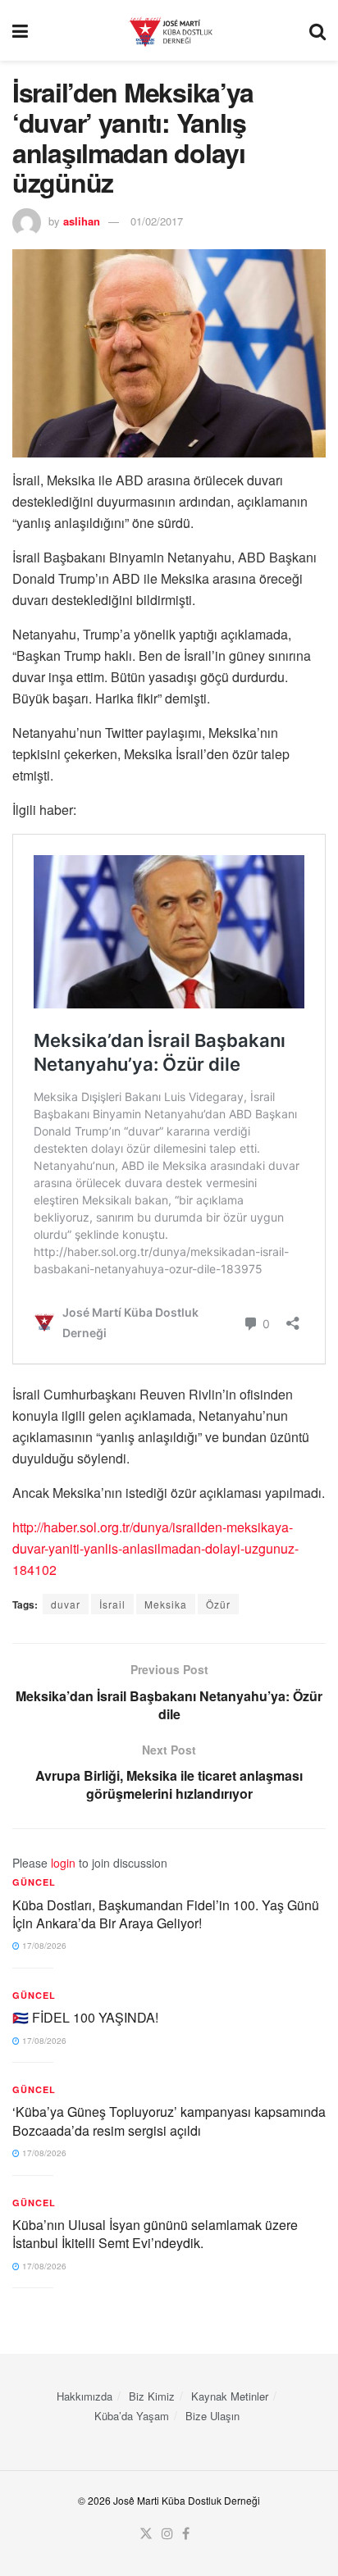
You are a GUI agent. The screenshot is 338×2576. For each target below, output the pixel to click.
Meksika (166, 1604)
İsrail (112, 1604)
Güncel (34, 1882)
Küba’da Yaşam (132, 2416)
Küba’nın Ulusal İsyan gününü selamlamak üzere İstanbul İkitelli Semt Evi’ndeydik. (155, 2234)
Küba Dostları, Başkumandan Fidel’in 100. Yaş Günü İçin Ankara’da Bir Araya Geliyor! (166, 1914)
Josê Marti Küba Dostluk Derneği (187, 2500)
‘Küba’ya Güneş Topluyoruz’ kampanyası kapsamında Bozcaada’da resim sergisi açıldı (169, 2121)
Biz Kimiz (152, 2396)
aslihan (82, 221)
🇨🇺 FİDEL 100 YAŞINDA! (85, 2017)
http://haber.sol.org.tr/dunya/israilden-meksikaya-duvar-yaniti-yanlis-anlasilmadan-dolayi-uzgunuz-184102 (155, 1548)
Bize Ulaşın (212, 2416)
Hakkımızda (84, 2396)
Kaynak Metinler (230, 2396)
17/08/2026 (43, 1946)
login (63, 1863)
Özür (218, 1604)
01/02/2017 (157, 221)
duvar (66, 1604)
